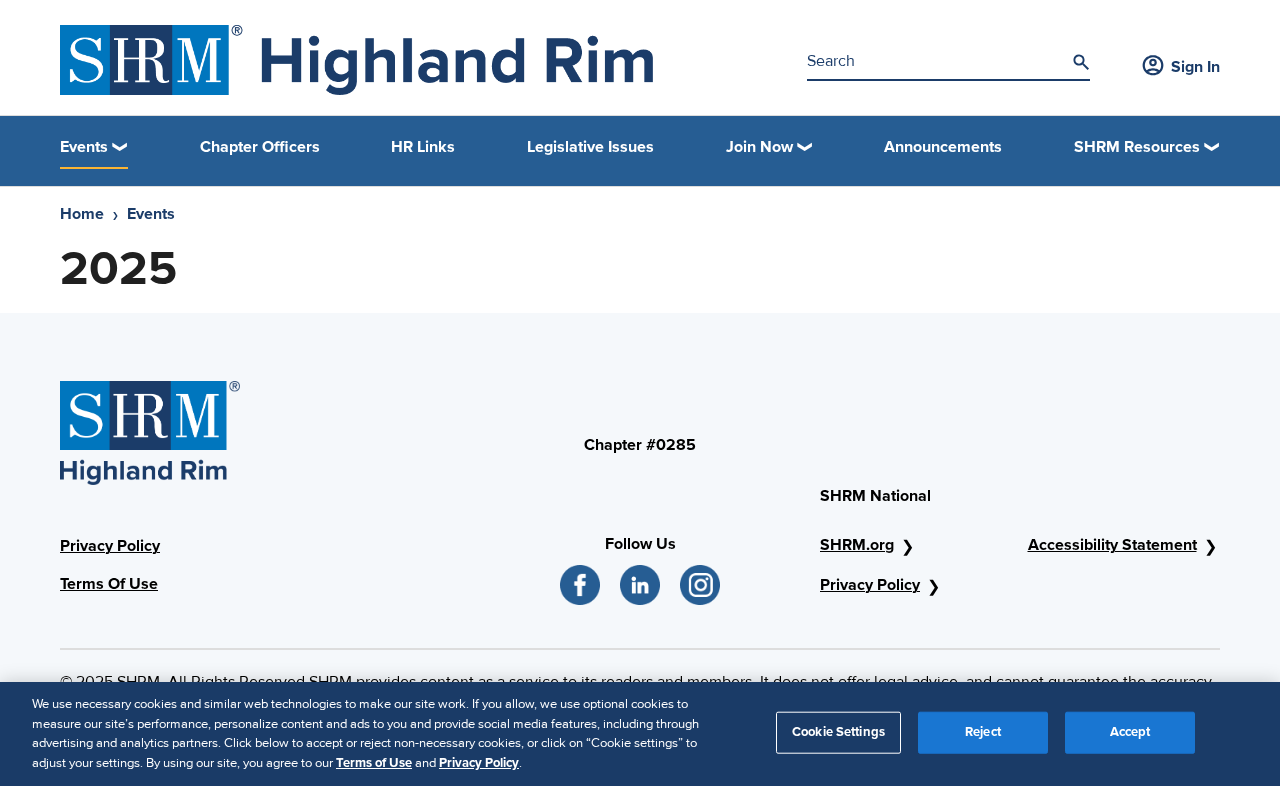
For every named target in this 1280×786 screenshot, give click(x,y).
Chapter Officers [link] (260, 147)
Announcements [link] (943, 147)
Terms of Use (374, 762)
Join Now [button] (759, 147)
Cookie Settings (838, 732)
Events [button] (84, 147)
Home (82, 214)
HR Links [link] (423, 147)
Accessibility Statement (1112, 545)
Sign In (1195, 67)
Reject (983, 732)
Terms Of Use (109, 584)
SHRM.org (857, 545)
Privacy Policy (110, 546)
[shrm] (356, 60)
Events (151, 214)
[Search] (1081, 62)
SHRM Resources (1137, 147)
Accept (1130, 732)
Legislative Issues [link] (590, 147)
